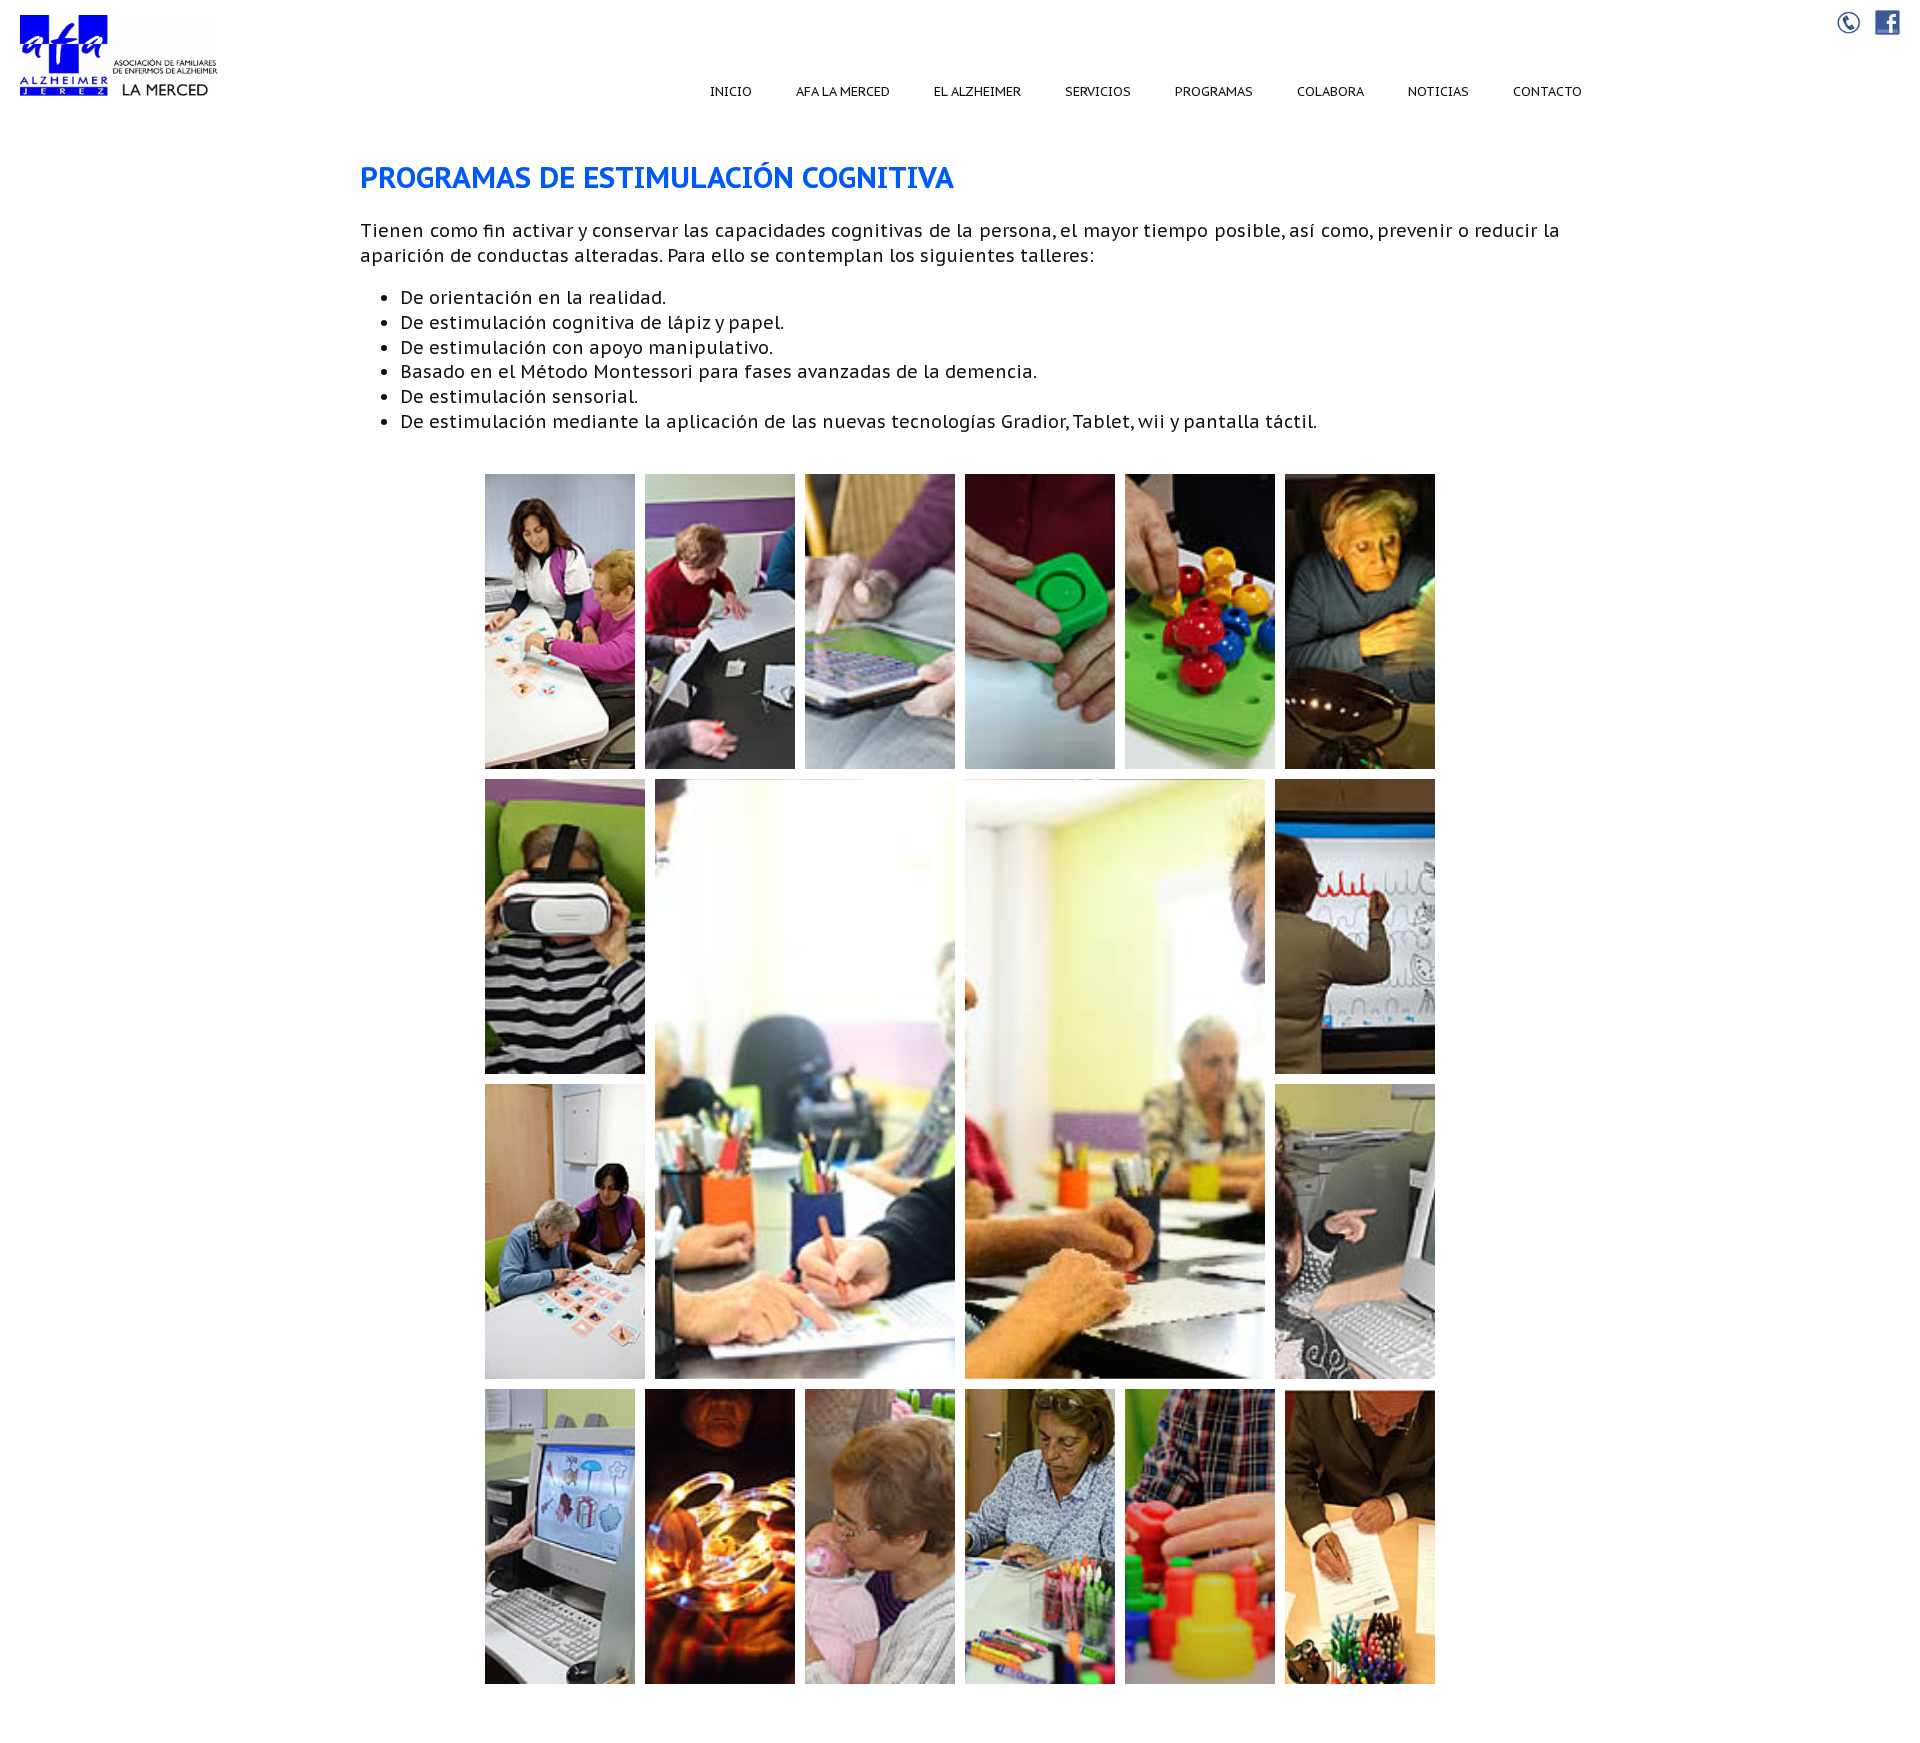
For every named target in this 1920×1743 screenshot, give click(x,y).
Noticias (1438, 91)
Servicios (1098, 91)
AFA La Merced (843, 91)
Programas (1214, 91)
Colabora (1330, 91)
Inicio (731, 91)
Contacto (1547, 91)
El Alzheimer (977, 91)
